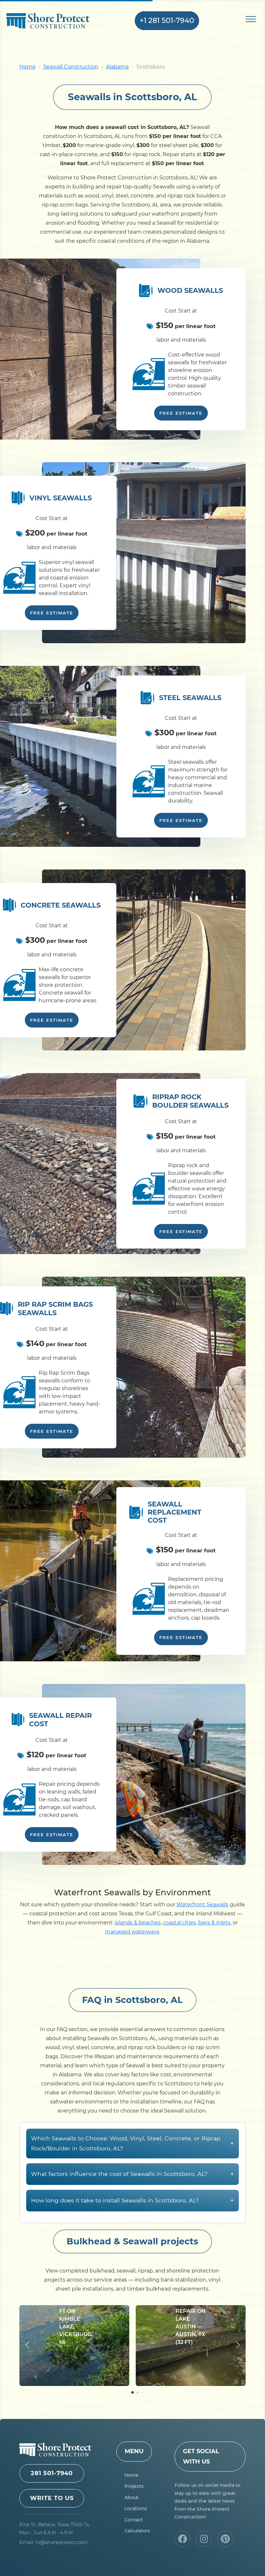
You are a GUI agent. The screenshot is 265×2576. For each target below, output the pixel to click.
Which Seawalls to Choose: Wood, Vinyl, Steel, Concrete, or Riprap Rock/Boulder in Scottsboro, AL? (132, 2143)
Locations (136, 2508)
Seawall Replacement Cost (175, 1512)
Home (27, 67)
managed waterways (132, 1932)
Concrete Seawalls (61, 905)
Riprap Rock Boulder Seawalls (190, 1101)
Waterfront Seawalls (202, 1905)
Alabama (117, 67)
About (132, 2497)
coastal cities (179, 1923)
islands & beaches (138, 1923)
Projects (134, 2486)
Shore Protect (58, 21)
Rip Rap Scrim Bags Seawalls (55, 1308)
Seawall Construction (71, 67)
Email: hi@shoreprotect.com (53, 2542)
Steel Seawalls (190, 698)
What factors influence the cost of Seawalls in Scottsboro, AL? (132, 2174)
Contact (134, 2520)
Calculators (137, 2531)
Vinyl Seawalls (61, 498)
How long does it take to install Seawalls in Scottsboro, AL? (132, 2200)
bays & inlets (214, 1923)
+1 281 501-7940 (167, 21)
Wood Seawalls (190, 290)
